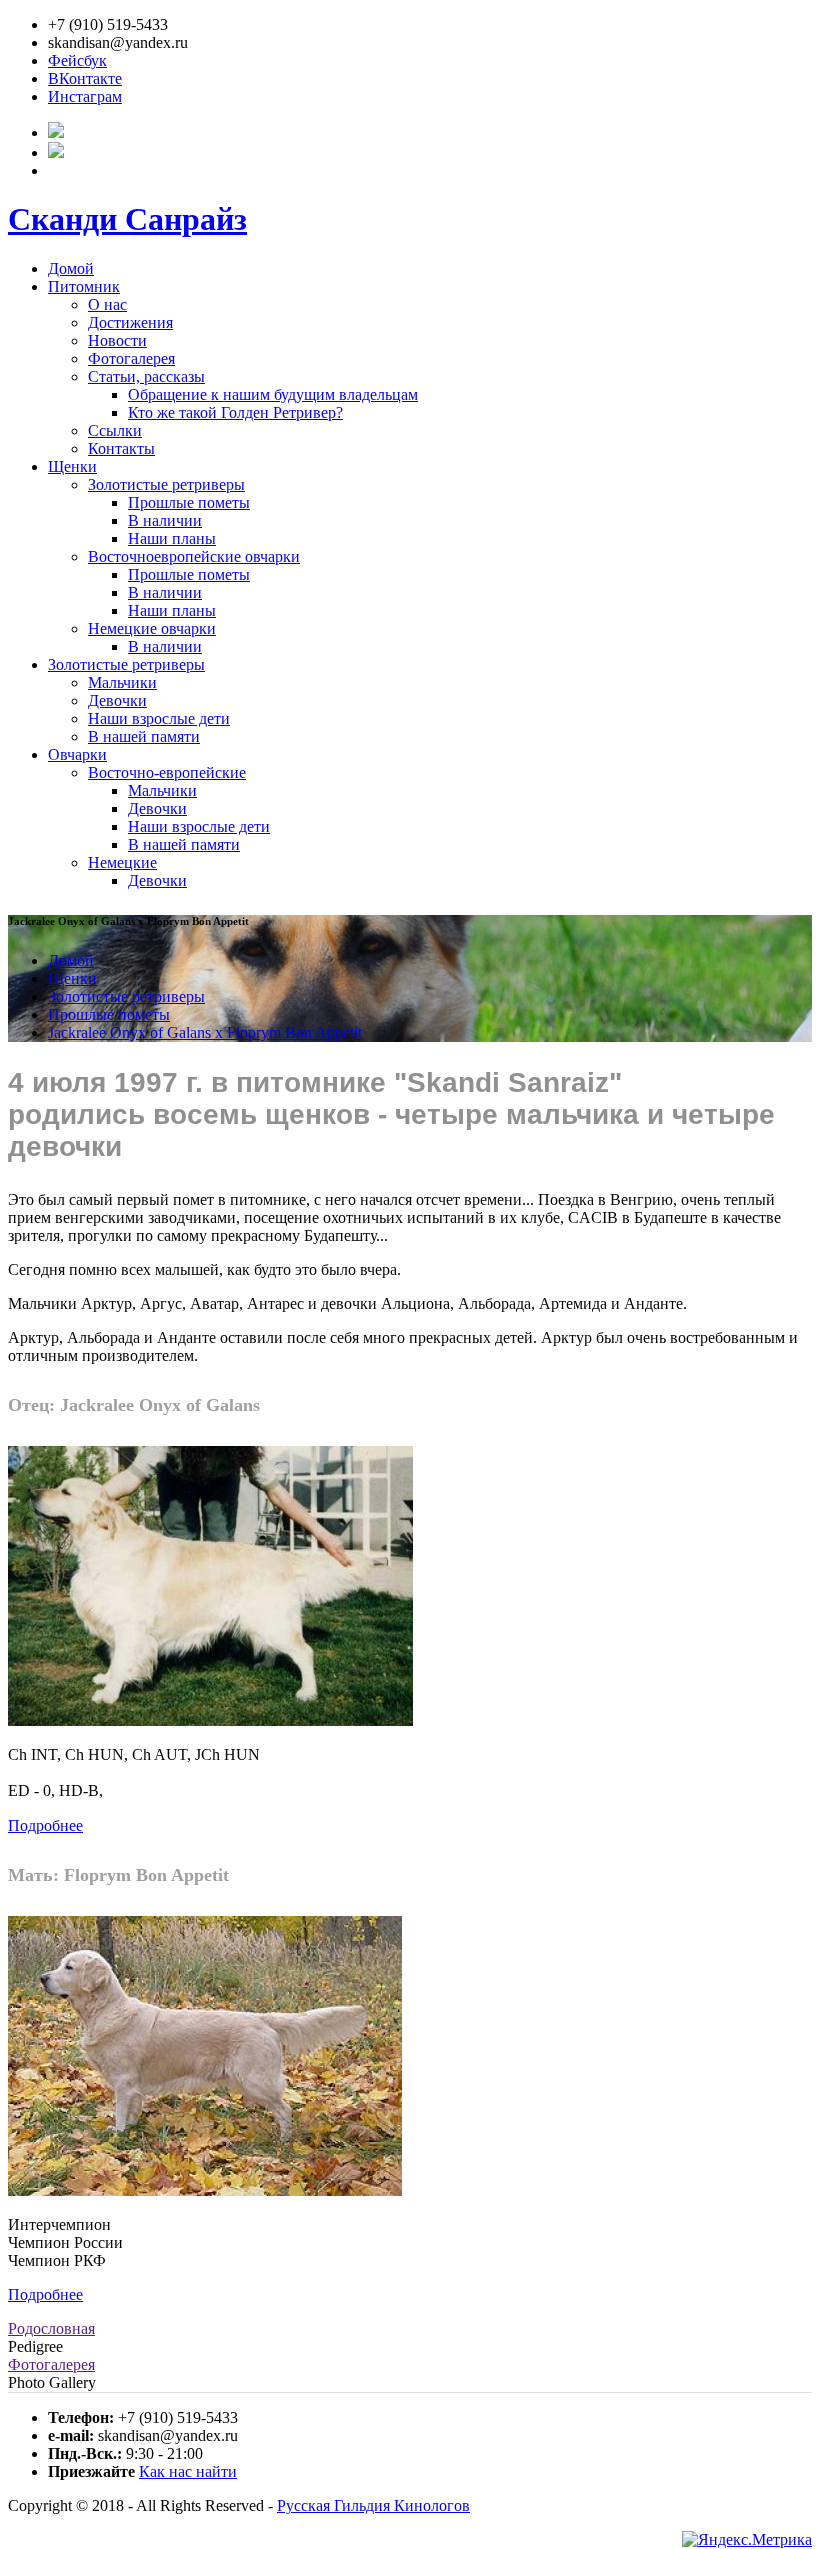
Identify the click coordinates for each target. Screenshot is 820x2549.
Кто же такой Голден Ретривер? (235, 412)
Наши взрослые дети (159, 718)
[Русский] (56, 132)
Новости (117, 340)
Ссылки (115, 430)
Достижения (130, 322)
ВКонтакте (85, 78)
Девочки (117, 700)
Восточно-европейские (167, 772)
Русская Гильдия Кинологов (373, 2505)
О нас (107, 304)
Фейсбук (77, 60)
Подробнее (45, 1825)
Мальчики (122, 682)
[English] (56, 152)
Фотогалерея (131, 358)
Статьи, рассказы (146, 376)
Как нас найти (188, 2471)
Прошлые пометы (189, 502)
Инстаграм (85, 96)
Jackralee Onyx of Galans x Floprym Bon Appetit (205, 1032)
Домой (71, 268)
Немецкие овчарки (152, 628)
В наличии (165, 520)
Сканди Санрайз (127, 219)
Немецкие (122, 862)
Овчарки (77, 754)
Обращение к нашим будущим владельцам (273, 394)
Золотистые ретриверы (166, 484)
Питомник (84, 286)
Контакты (121, 448)
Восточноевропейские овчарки (194, 556)
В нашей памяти (144, 736)
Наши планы (172, 538)
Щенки (72, 466)
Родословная (51, 2328)
